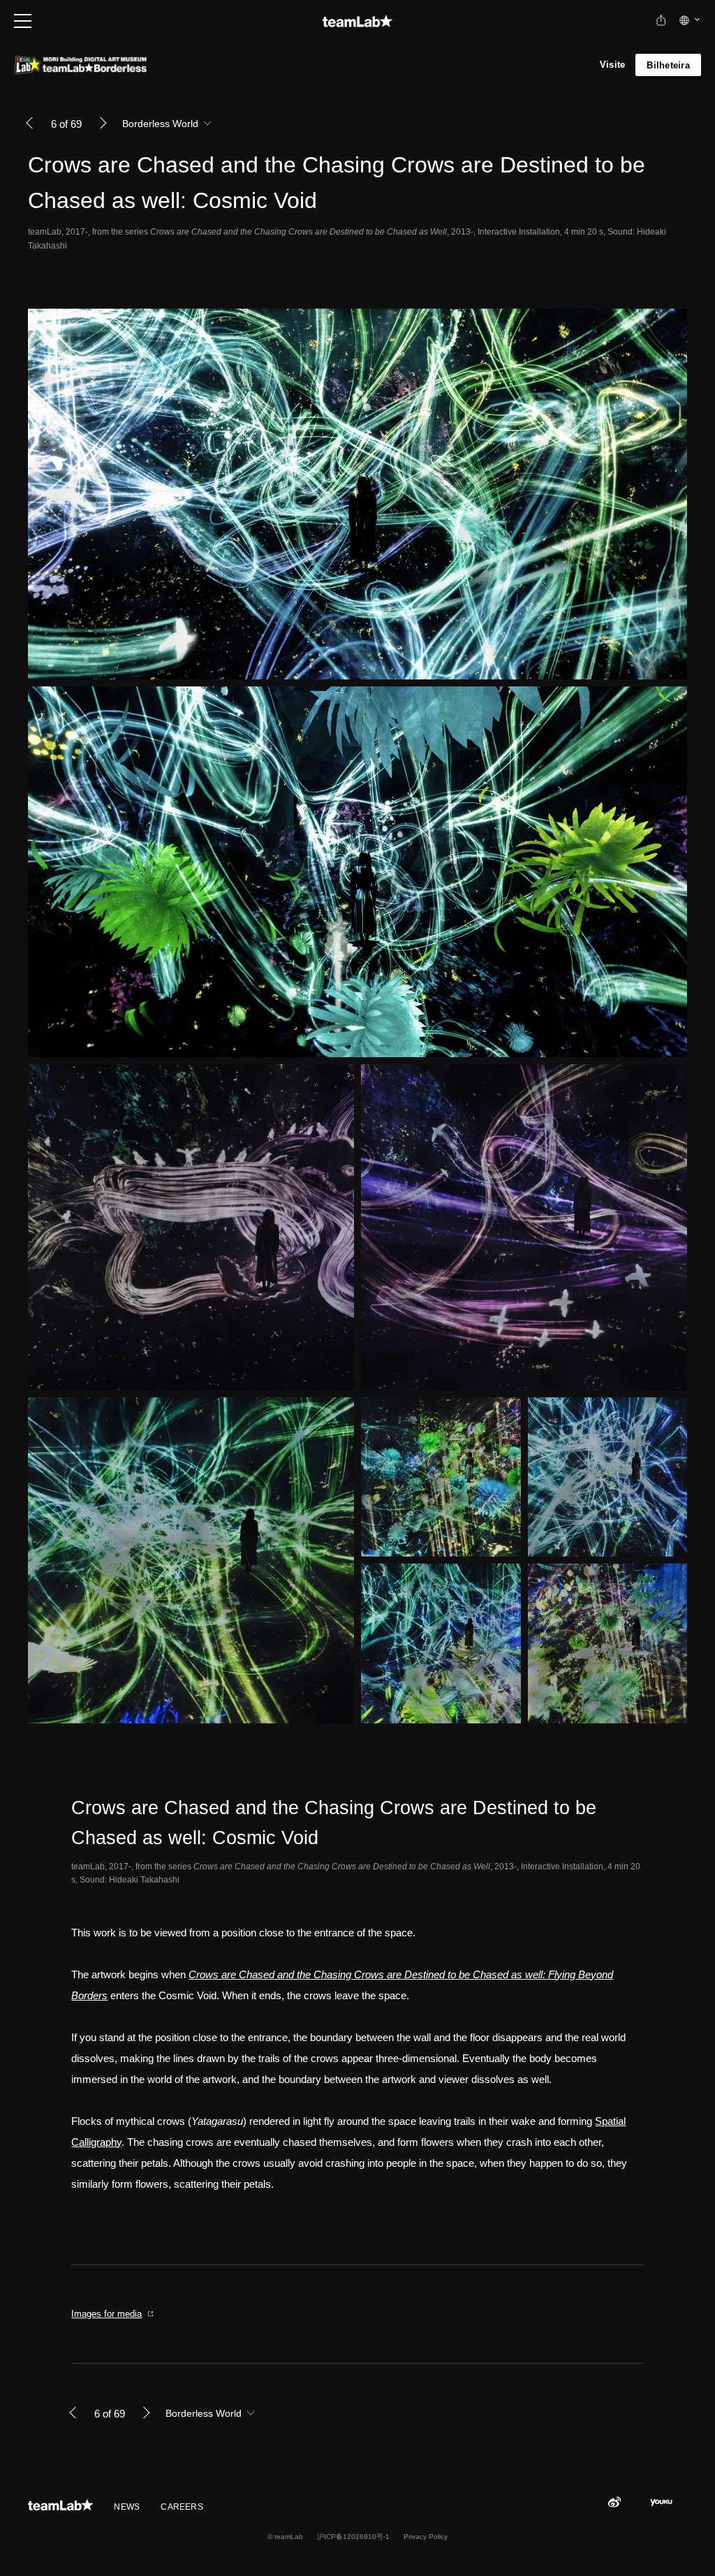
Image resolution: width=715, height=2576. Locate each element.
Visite (613, 65)
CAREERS (182, 2507)
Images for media (106, 2314)
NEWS (127, 2507)
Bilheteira (668, 65)
